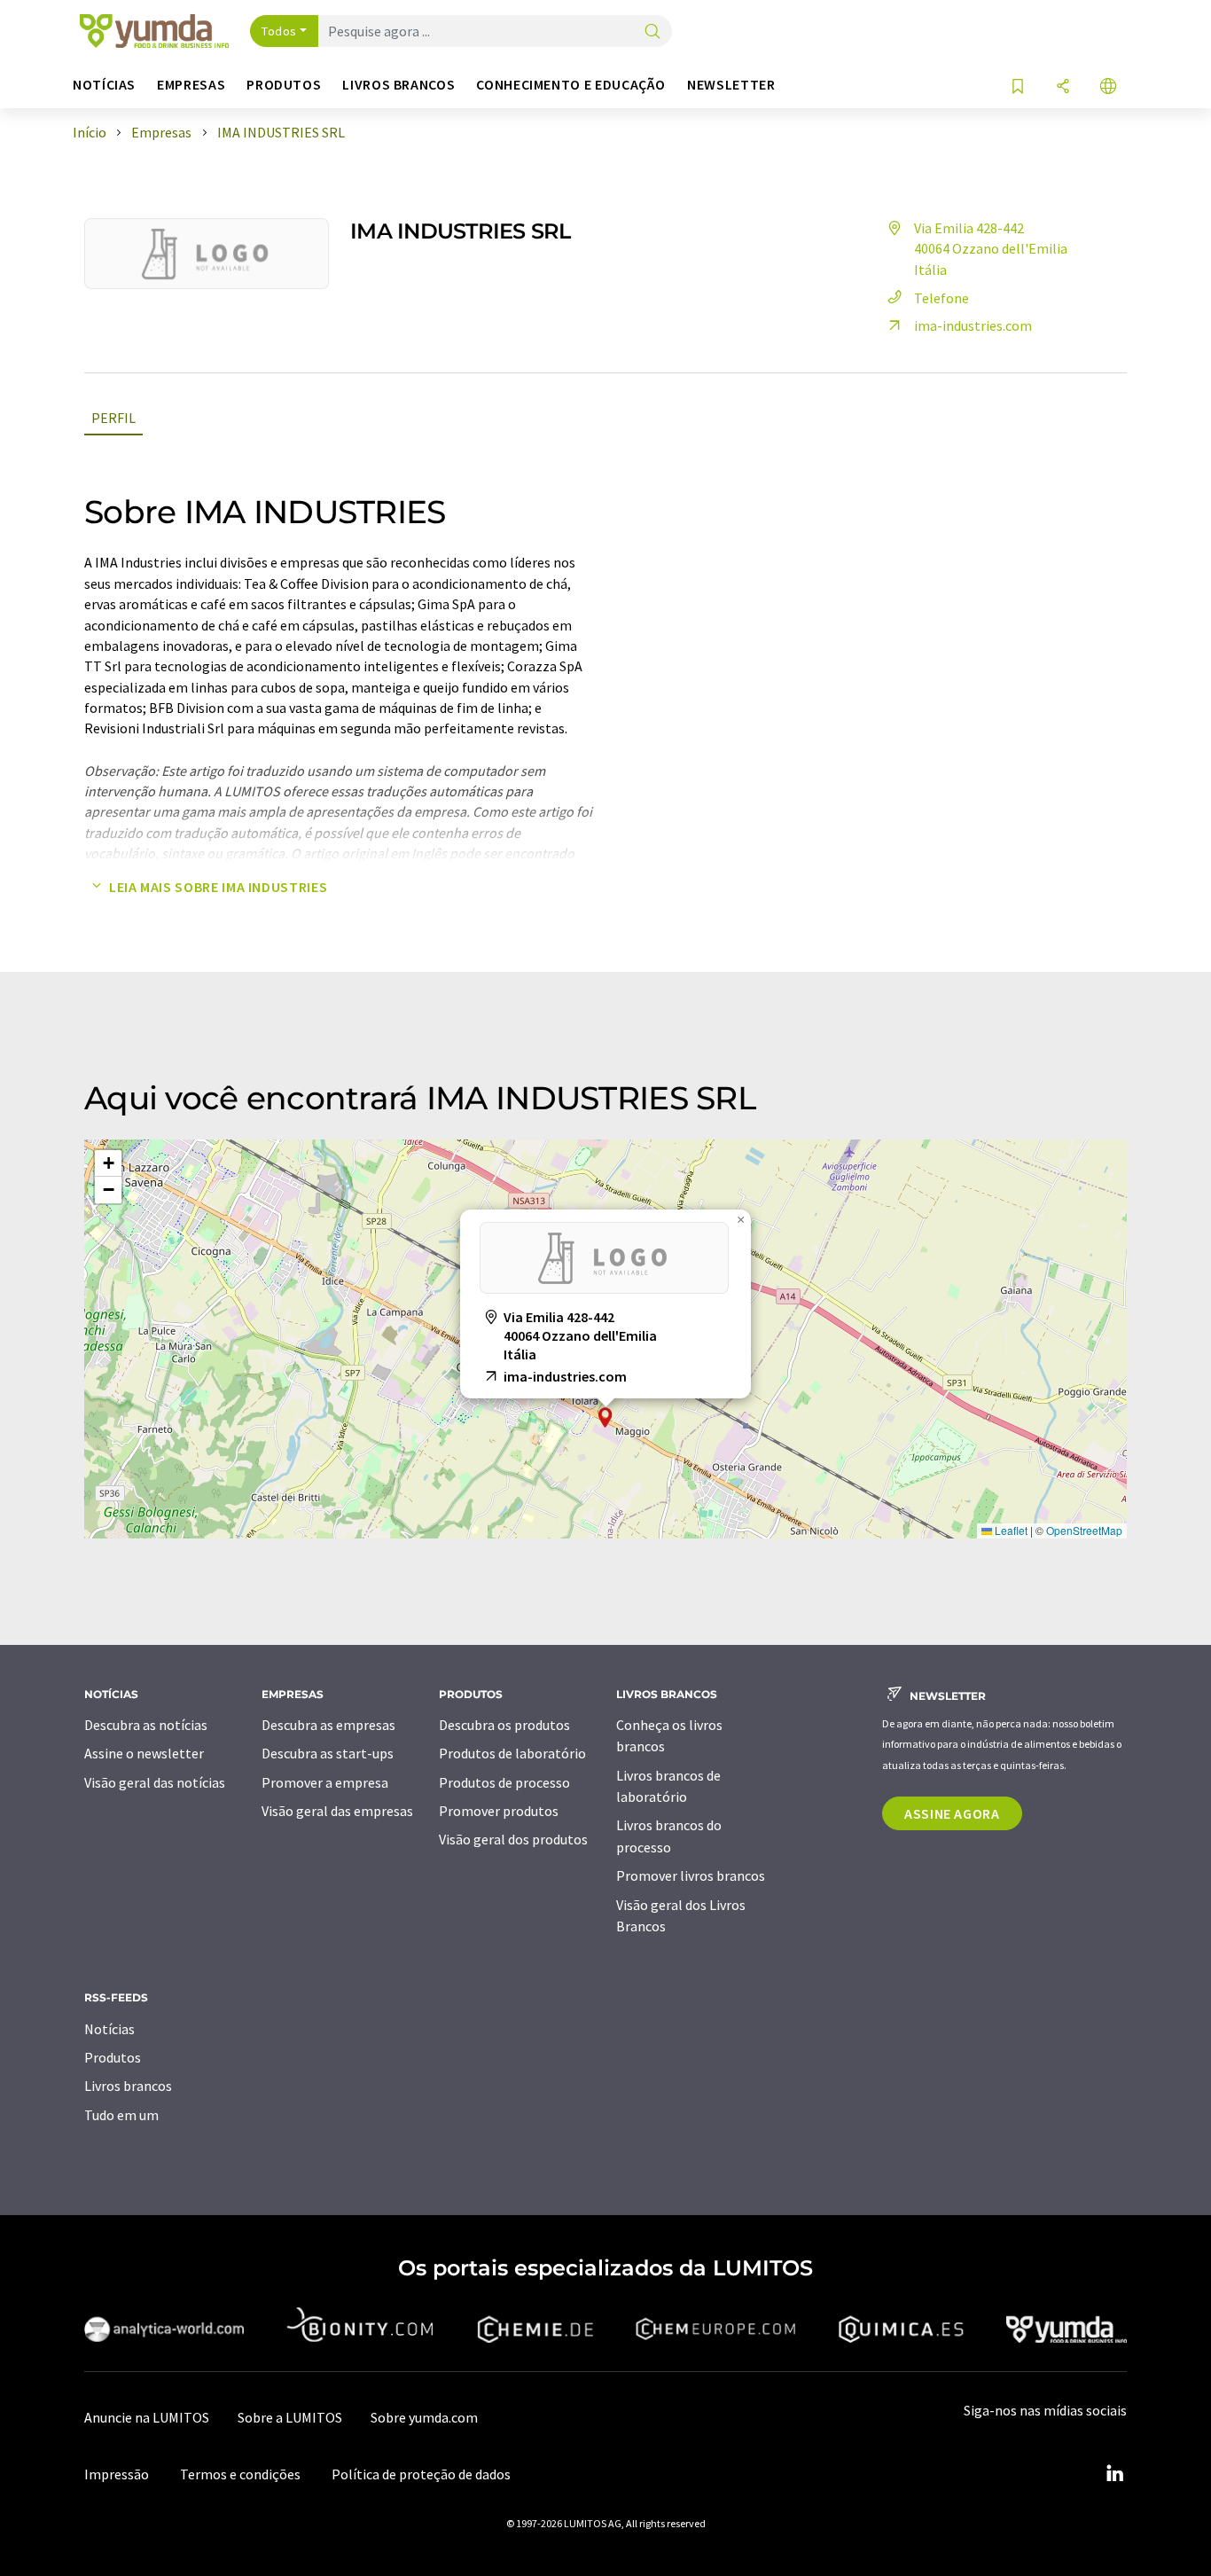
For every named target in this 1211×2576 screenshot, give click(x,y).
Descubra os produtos (504, 1725)
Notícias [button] (104, 85)
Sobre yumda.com (424, 2417)
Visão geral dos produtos (513, 1839)
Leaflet (1010, 1530)
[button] (605, 1417)
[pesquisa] (652, 32)
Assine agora (952, 1813)
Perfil (113, 418)
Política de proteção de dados (421, 2474)
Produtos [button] (284, 85)
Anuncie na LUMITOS (147, 2417)
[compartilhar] (1063, 87)
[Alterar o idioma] (1108, 87)
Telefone (941, 298)
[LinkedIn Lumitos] (1114, 2474)
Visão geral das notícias (155, 1782)
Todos (279, 31)
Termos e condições (240, 2474)
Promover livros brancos (691, 1875)
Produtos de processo (504, 1782)
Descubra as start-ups (328, 1753)
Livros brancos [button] (398, 85)
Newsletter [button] (731, 85)
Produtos (113, 2057)
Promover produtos (499, 1811)
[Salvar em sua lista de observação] (1018, 87)
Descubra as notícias (146, 1725)
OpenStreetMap (1084, 1530)
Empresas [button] (191, 85)
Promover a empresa (325, 1782)
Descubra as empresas (328, 1725)
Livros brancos (128, 2086)
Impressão (117, 2474)
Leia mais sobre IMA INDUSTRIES (218, 887)
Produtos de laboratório (512, 1753)
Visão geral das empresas (337, 1811)
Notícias (109, 2029)
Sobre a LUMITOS (290, 2417)
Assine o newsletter (144, 1753)
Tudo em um (121, 2115)
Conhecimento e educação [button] (571, 85)
